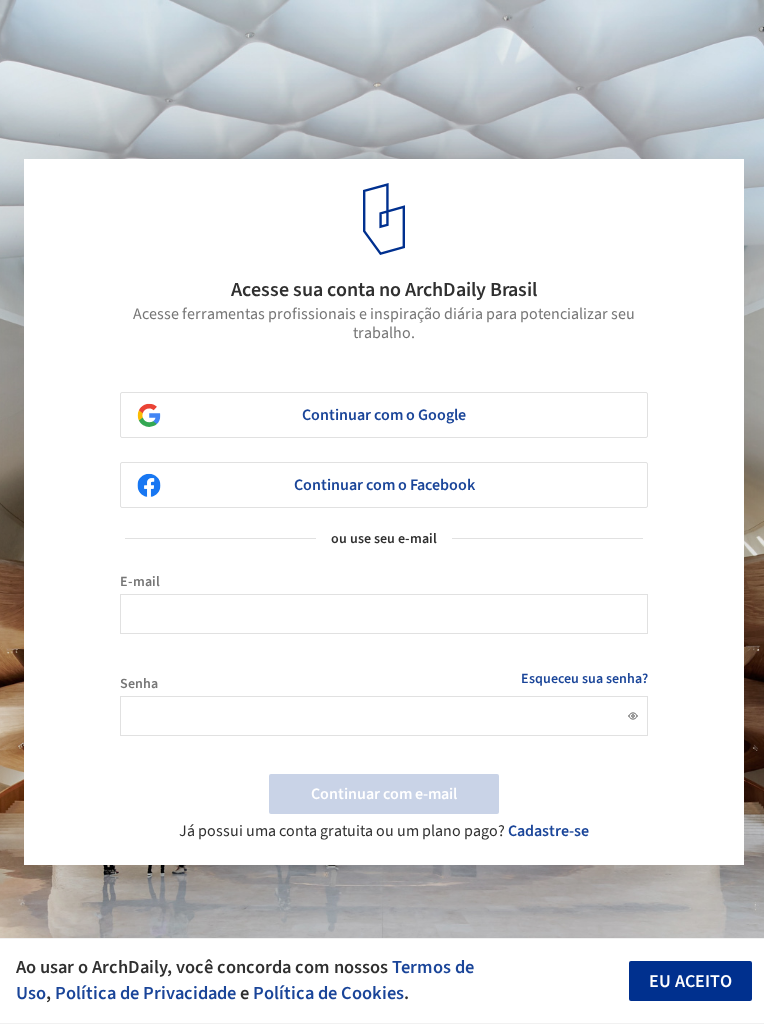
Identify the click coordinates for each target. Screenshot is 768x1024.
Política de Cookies (328, 993)
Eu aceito (690, 981)
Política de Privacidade (145, 993)
